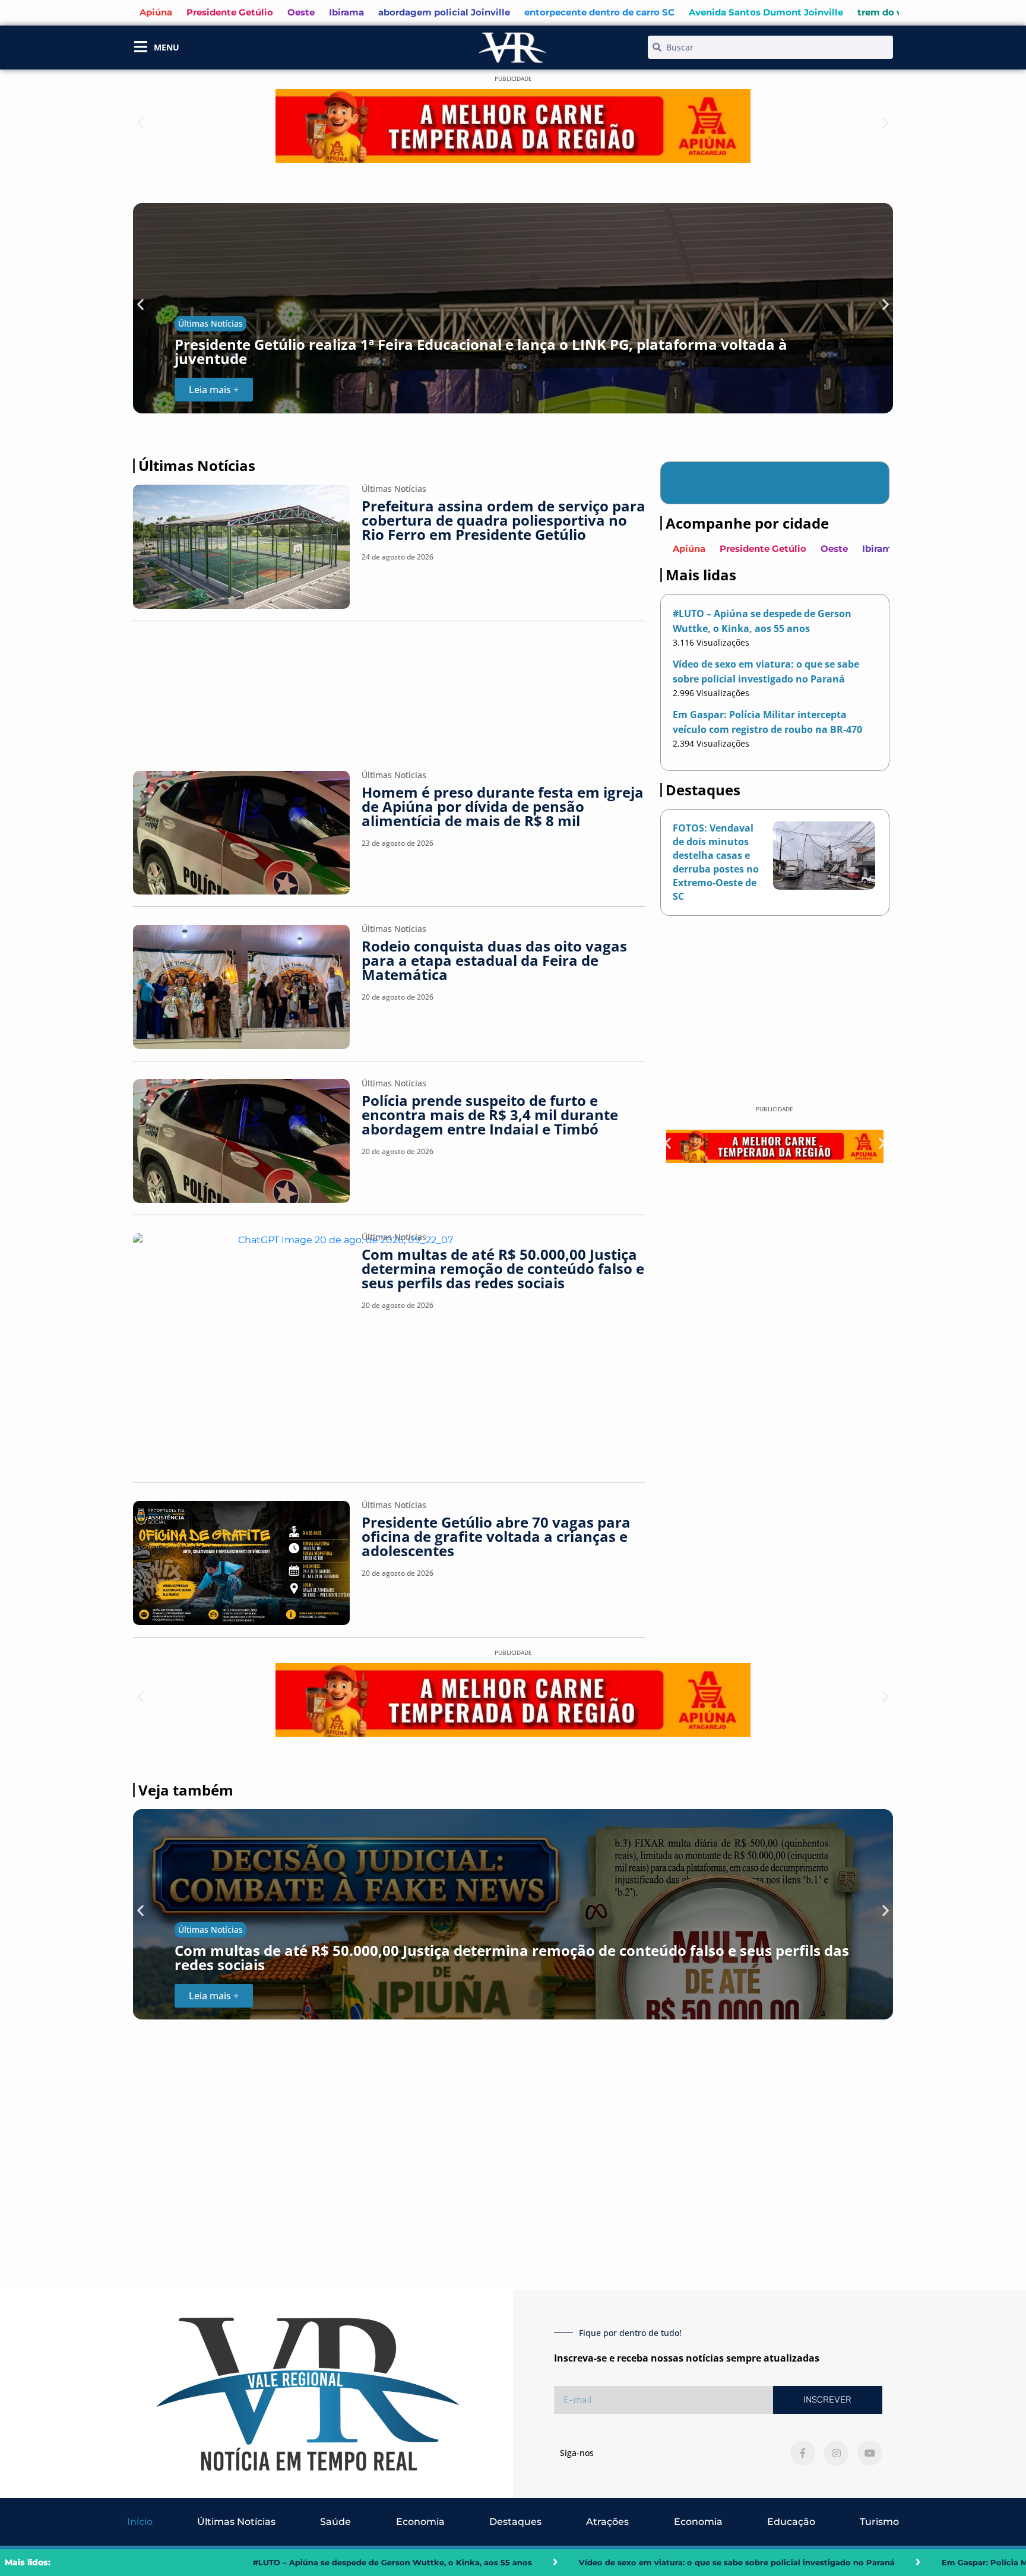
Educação (791, 2522)
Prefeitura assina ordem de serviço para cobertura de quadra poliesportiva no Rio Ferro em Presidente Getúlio (503, 520)
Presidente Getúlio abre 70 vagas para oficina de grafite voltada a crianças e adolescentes (496, 1536)
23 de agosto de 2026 (398, 843)
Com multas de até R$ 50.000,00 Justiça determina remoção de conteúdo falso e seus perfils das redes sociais (503, 1268)
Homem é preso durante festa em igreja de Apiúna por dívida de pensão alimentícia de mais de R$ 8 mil (503, 806)
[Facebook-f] (803, 2453)
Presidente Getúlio (230, 12)
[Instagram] (837, 2453)
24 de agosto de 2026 (398, 557)
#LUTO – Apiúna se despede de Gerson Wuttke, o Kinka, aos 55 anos (171, 2562)
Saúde (335, 2522)
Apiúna (156, 12)
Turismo (879, 2522)
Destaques (515, 2522)
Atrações (607, 2522)
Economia (420, 2522)
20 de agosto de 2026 (398, 997)
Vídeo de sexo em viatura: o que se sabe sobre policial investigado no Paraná (515, 2562)
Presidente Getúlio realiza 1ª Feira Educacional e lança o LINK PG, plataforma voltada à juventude (481, 351)
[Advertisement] (389, 690)
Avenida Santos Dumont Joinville (766, 12)
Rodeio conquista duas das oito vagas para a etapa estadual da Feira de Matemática (494, 960)
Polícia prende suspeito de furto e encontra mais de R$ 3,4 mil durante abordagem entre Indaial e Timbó (490, 1115)
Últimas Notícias (210, 323)
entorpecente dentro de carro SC (599, 12)
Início (140, 2522)
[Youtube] (870, 2453)
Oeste (301, 12)
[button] (140, 123)
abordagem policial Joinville (444, 12)
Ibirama (346, 12)
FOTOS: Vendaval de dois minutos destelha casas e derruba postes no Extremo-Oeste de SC (716, 862)
